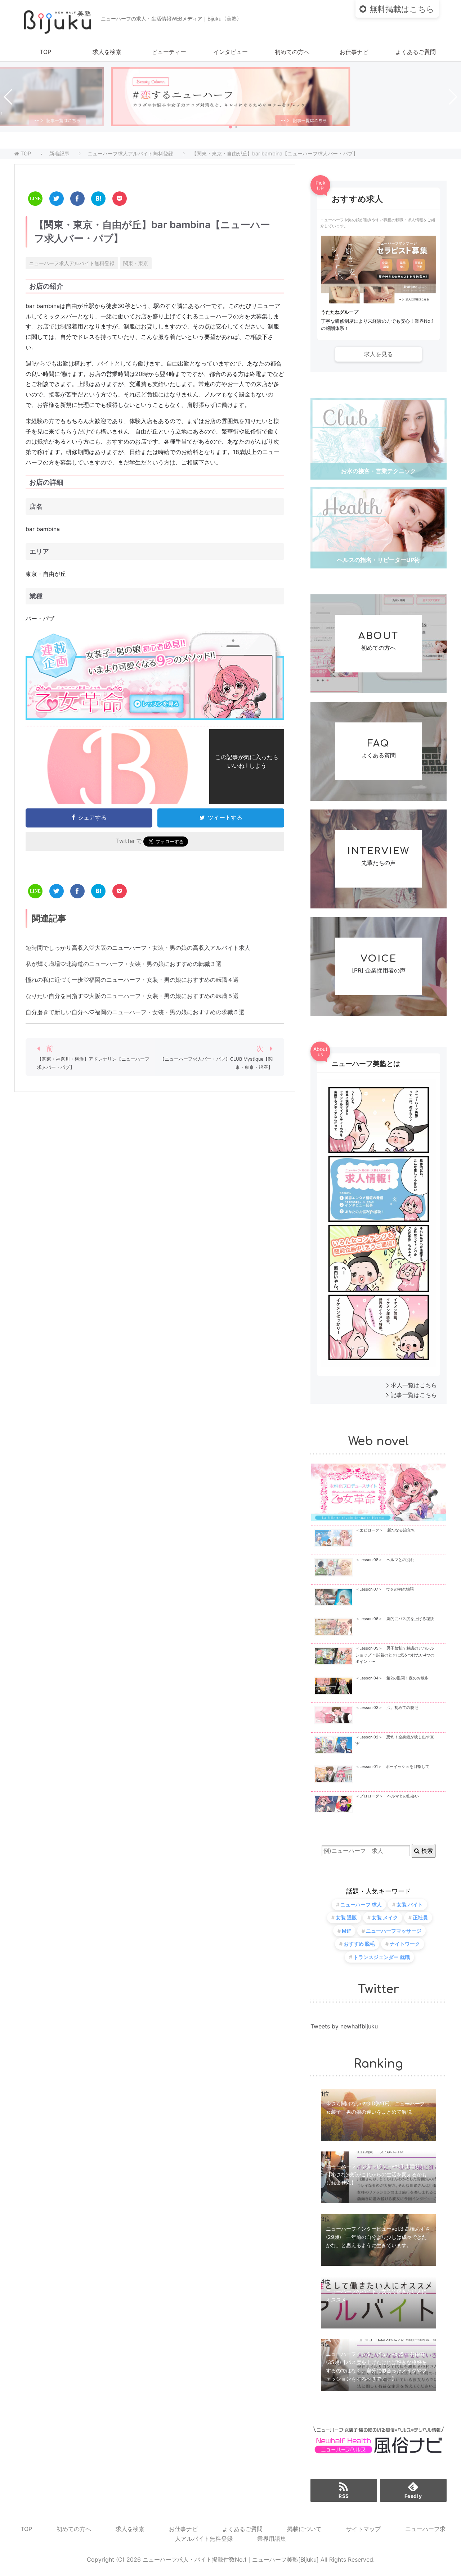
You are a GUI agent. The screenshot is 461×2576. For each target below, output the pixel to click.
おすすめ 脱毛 (359, 1944)
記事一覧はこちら (414, 1395)
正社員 (420, 1917)
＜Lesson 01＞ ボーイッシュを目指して (392, 1767)
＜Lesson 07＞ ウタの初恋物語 (385, 1589)
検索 (426, 1851)
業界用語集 (272, 2539)
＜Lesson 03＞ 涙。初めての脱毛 (387, 1708)
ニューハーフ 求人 (361, 1904)
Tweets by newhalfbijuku (344, 2026)
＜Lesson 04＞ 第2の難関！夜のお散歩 (392, 1678)
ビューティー (169, 52)
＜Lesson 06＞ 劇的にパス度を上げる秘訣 (395, 1619)
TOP (45, 52)
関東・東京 (136, 263)
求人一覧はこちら (414, 1385)
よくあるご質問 (416, 52)
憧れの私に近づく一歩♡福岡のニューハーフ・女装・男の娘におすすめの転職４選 (132, 980)
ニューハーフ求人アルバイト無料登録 (72, 263)
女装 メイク (385, 1917)
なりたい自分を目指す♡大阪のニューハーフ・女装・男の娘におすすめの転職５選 (132, 996)
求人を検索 (107, 52)
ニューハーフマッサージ (394, 1931)
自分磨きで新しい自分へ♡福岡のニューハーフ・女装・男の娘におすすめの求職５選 (135, 1012)
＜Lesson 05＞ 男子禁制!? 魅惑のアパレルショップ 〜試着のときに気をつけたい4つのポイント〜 (395, 1655)
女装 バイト (410, 1904)
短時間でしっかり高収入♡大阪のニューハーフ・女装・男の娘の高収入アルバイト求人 (138, 948)
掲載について (304, 2529)
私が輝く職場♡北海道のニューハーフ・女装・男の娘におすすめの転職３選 (124, 964)
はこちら (402, 9)
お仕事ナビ (354, 52)
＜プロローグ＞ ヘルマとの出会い (387, 1796)
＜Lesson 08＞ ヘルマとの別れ (385, 1560)
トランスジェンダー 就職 (382, 1957)
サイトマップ (363, 2529)
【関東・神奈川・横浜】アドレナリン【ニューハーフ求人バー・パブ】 (93, 1063)
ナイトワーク (405, 1944)
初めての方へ (292, 52)
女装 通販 (346, 1917)
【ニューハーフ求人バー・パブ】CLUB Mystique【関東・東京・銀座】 (216, 1063)
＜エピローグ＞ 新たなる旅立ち (385, 1530)
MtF (346, 1931)
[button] (230, 127)
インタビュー (230, 52)
